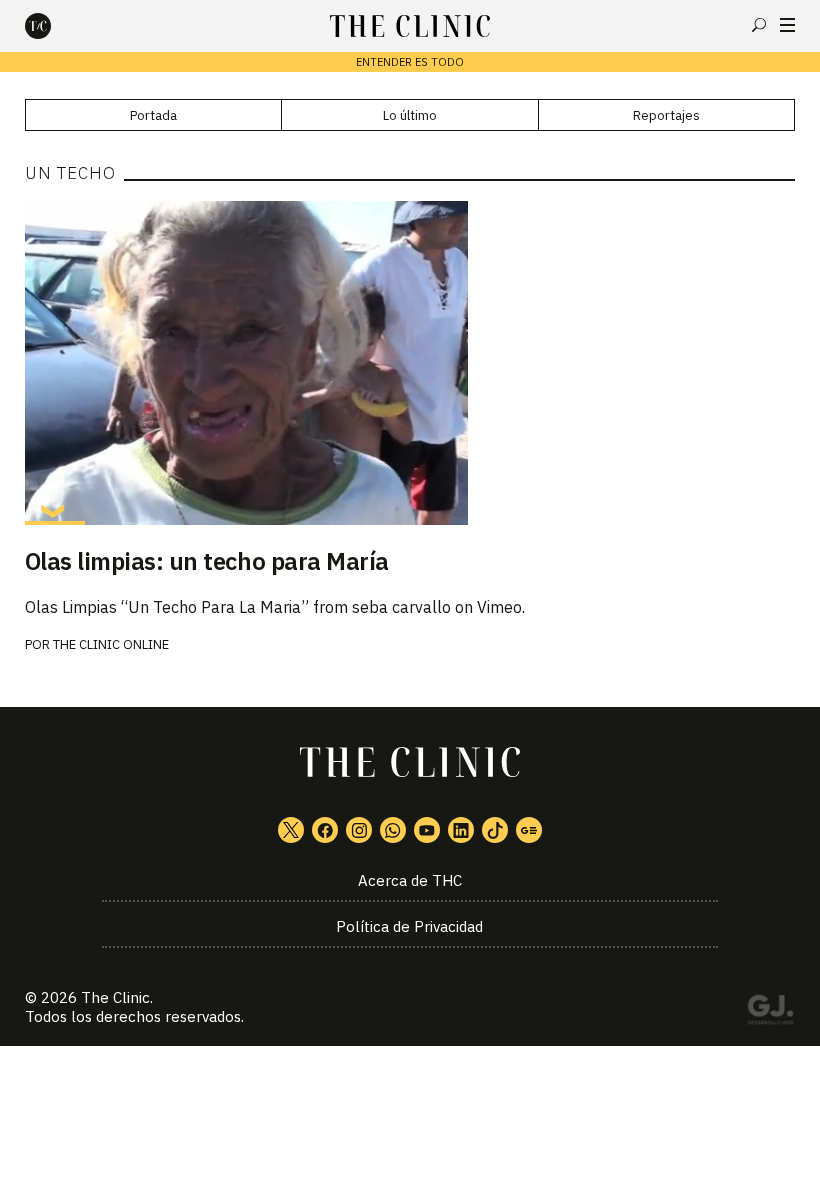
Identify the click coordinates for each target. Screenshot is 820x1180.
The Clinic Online (111, 644)
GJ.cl (770, 1013)
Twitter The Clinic (291, 830)
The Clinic (115, 997)
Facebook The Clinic (325, 830)
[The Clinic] (55, 26)
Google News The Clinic (529, 830)
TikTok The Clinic (495, 830)
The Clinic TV (427, 830)
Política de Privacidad (409, 926)
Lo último (410, 115)
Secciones (787, 25)
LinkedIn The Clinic (461, 830)
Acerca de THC (410, 880)
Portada (153, 115)
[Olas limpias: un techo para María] (410, 363)
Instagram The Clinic (359, 830)
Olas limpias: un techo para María (207, 561)
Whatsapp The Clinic (393, 830)
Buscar (759, 25)
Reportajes (666, 115)
